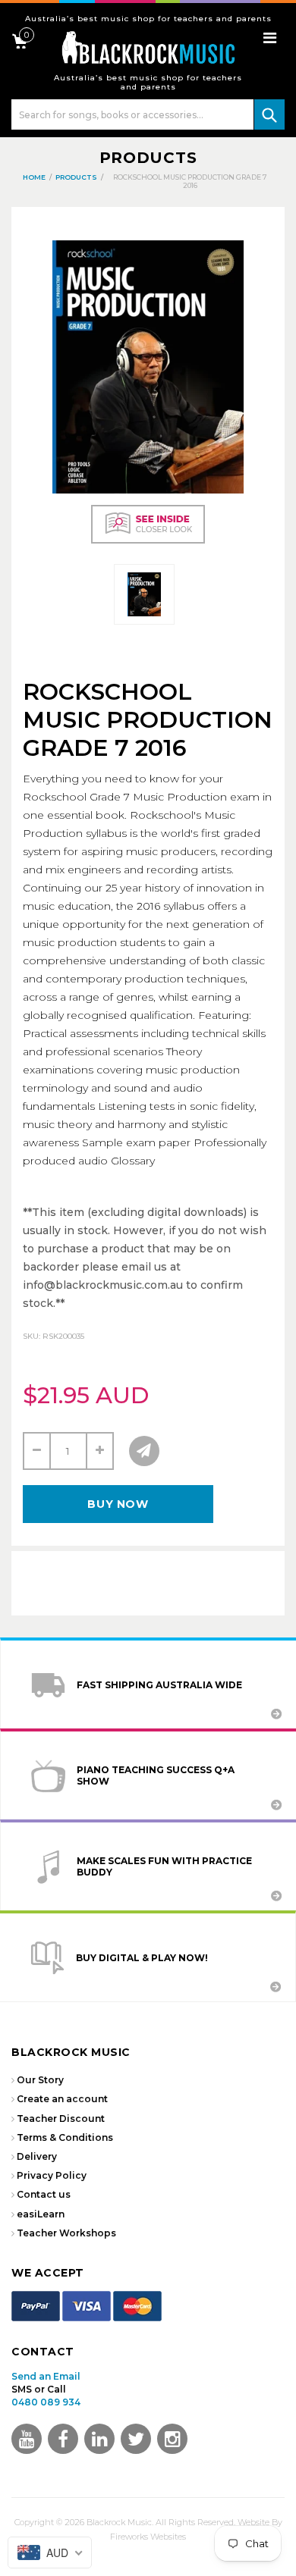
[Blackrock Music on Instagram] (172, 2439)
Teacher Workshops (66, 2233)
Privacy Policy (52, 2175)
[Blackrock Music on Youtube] (27, 2439)
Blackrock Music (119, 2522)
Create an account (62, 2099)
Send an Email (46, 2376)
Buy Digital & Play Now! (142, 1958)
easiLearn (41, 2214)
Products (148, 158)
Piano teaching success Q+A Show (156, 1775)
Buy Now (118, 1504)
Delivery (37, 2156)
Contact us (44, 2194)
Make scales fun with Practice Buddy (164, 1866)
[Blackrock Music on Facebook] (63, 2439)
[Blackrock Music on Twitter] (99, 2439)
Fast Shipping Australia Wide (159, 1685)
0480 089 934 (46, 2402)
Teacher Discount (61, 2118)
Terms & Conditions (65, 2137)
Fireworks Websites (148, 2537)
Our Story (40, 2080)
